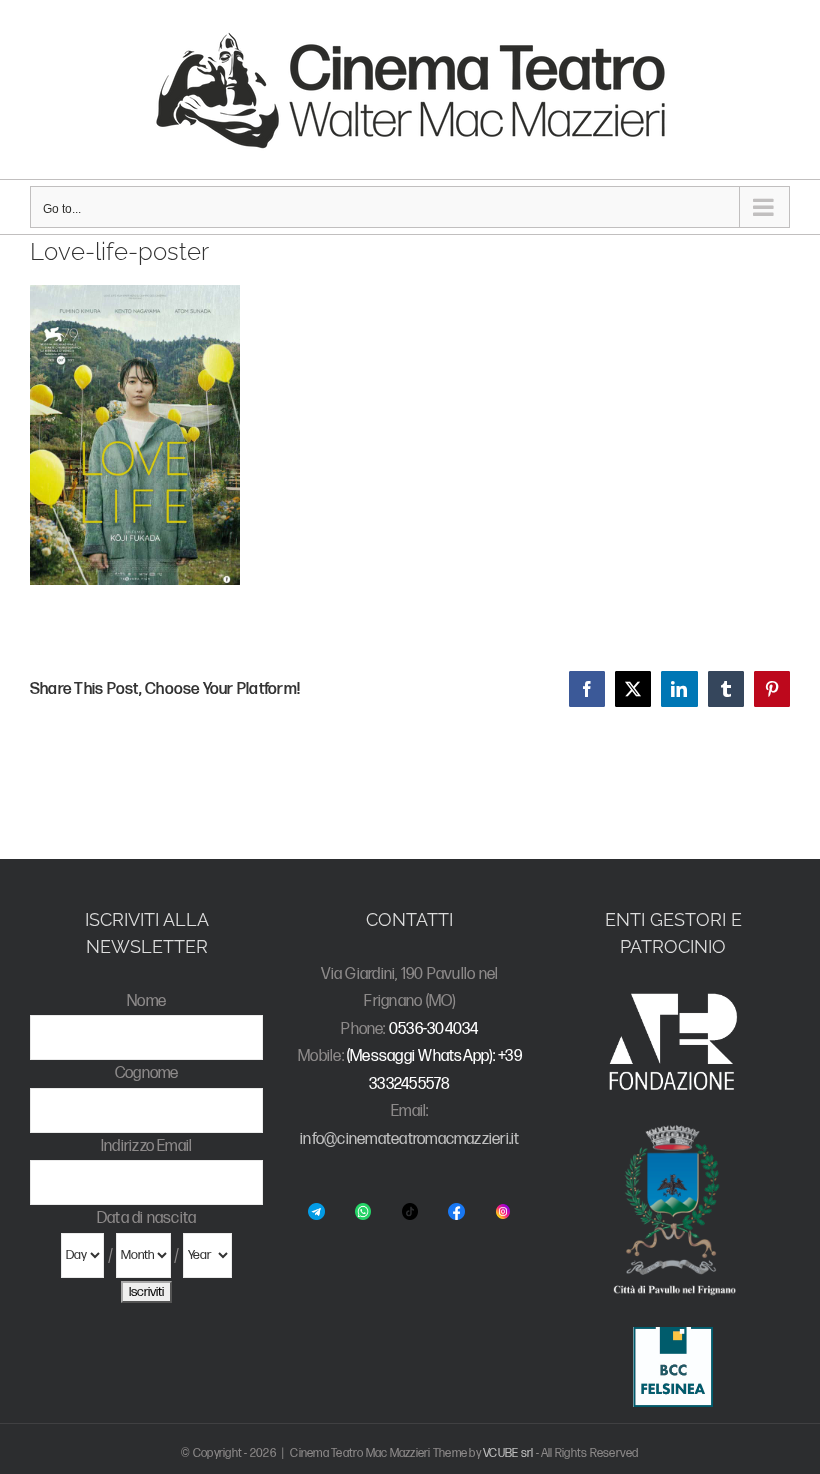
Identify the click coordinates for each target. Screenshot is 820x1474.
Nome (146, 1001)
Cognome (147, 1073)
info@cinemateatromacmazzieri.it (409, 1139)
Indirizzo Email (147, 1146)
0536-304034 (434, 1029)
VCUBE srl (508, 1453)
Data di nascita (147, 1218)
